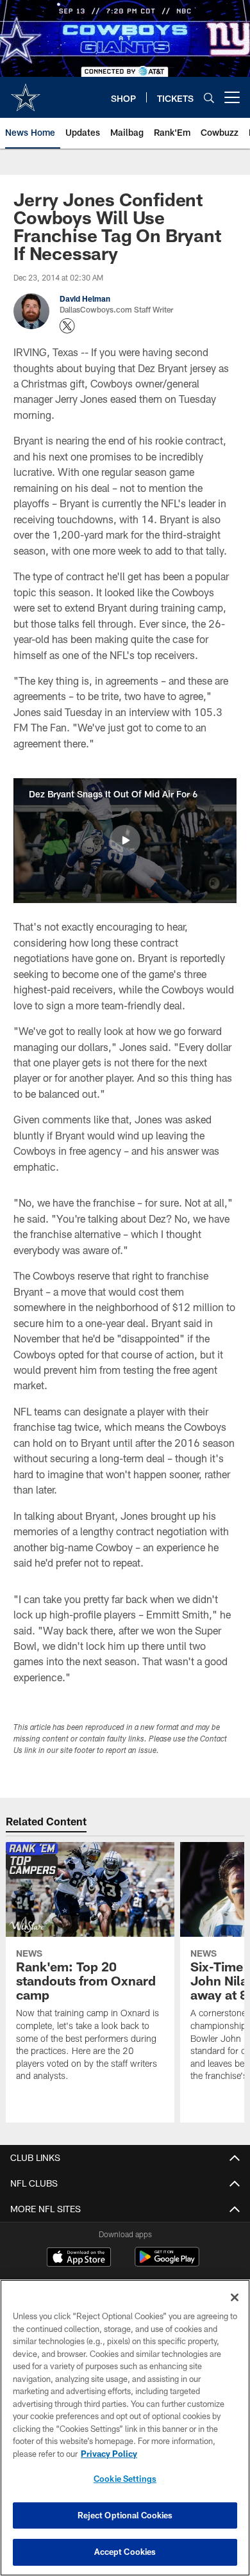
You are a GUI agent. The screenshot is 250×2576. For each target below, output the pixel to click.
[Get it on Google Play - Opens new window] (167, 2263)
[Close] (235, 2297)
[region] (125, 2428)
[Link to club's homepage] (26, 92)
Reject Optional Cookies (125, 2515)
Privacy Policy (109, 2454)
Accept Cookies (125, 2552)
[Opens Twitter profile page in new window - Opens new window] (67, 326)
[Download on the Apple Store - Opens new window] (79, 2258)
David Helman (85, 298)
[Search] (209, 98)
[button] (125, 840)
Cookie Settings (125, 2479)
